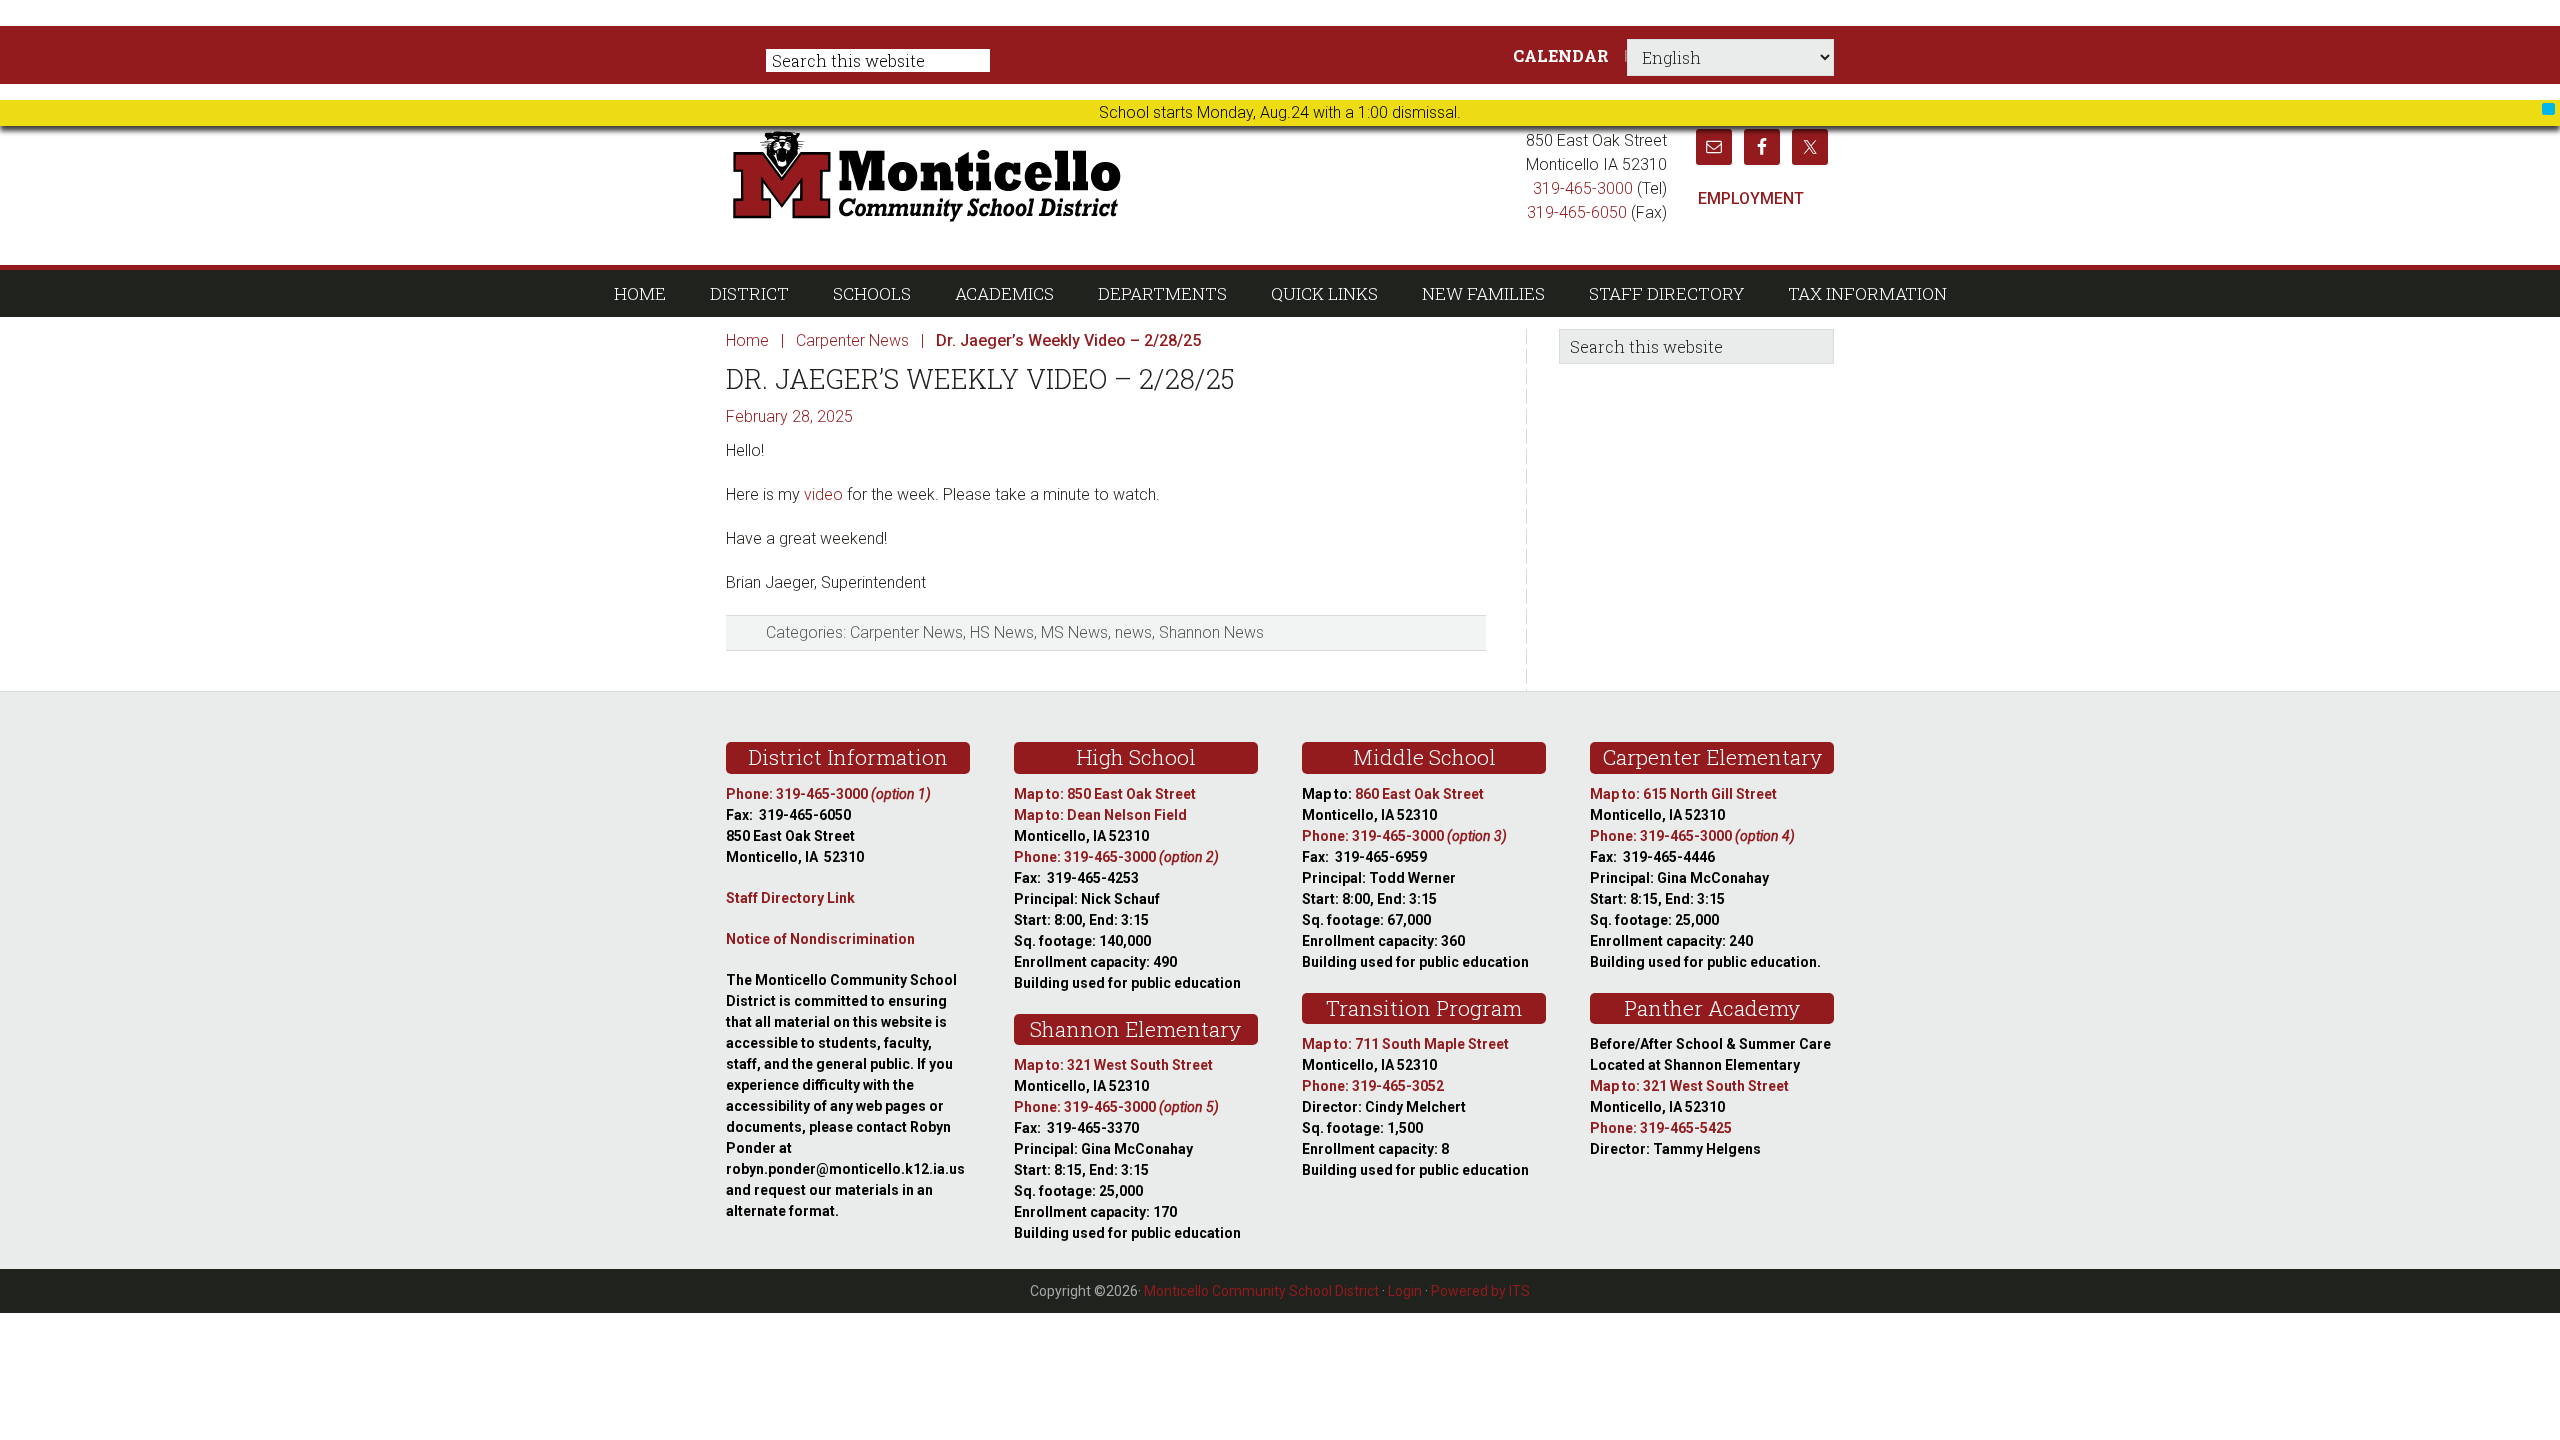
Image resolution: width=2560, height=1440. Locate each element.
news (1133, 632)
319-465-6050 (1577, 212)
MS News (1074, 632)
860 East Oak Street (1419, 794)
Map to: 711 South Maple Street (1405, 1044)
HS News (1002, 632)
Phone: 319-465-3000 (828, 794)
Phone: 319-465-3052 (1373, 1086)
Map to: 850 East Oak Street (1105, 794)
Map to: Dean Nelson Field (1100, 815)
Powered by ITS (1480, 1291)
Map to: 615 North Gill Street (1683, 794)
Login (1405, 1291)
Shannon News (1211, 632)
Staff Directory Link (790, 898)
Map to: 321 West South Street (1113, 1065)
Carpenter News (906, 632)
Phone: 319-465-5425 (1661, 1128)
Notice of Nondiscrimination (820, 939)
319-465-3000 (1583, 188)
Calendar (1561, 55)
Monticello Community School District (1117, 174)
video (823, 494)
